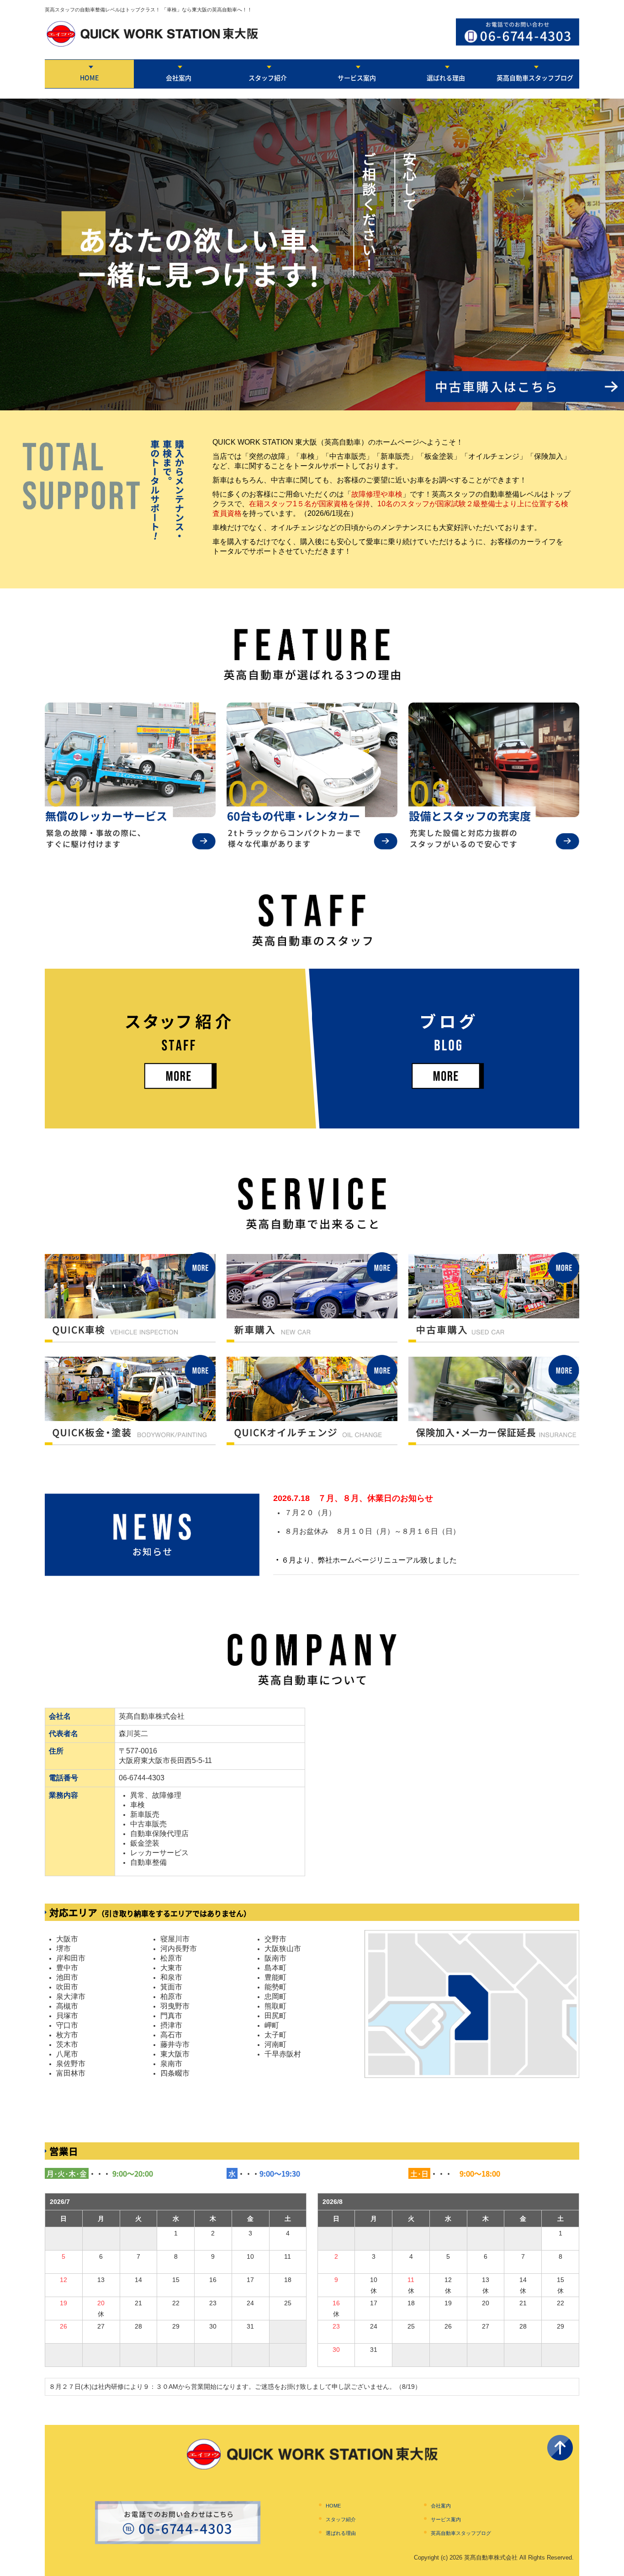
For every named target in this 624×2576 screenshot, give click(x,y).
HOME (89, 78)
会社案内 (179, 78)
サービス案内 (357, 78)
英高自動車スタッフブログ (535, 78)
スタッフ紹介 (268, 78)
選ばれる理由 (446, 78)
